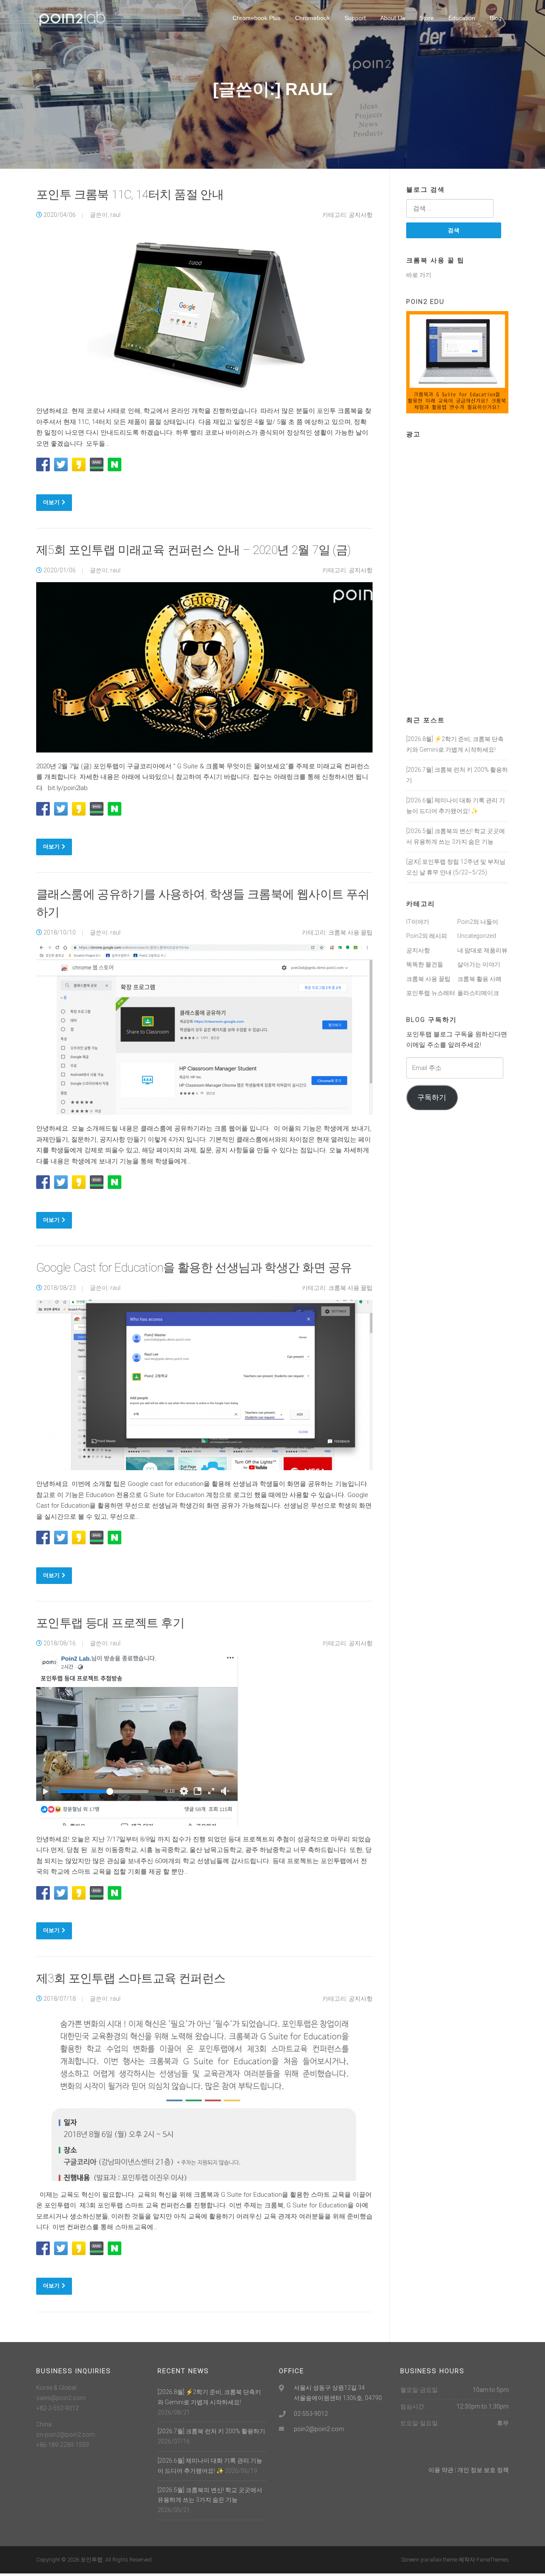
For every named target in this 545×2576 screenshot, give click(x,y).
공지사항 (361, 215)
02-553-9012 (311, 2414)
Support (355, 18)
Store (427, 18)
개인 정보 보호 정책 (483, 2470)
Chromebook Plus (257, 18)
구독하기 (432, 1097)
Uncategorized (477, 936)
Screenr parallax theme (429, 2560)
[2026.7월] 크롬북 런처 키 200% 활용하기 (211, 2431)
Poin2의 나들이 (478, 922)
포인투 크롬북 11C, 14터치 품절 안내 (130, 195)
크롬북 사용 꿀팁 (350, 932)
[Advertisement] (457, 571)
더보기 (51, 502)
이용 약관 (441, 2470)
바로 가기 (419, 275)
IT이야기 (418, 922)
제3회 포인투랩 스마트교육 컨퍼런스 (131, 1978)
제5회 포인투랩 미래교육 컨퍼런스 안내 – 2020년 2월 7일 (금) (194, 550)
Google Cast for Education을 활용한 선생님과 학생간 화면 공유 (194, 1268)
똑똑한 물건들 (425, 964)
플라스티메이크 (478, 993)
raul (115, 215)
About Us (393, 18)
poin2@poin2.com (319, 2429)
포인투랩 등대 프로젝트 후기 (110, 1623)
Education (462, 18)
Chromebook (313, 18)
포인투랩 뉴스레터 (431, 993)
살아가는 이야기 (479, 964)
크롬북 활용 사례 (479, 979)
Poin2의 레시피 (427, 936)
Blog (496, 18)
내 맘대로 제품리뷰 (482, 950)
